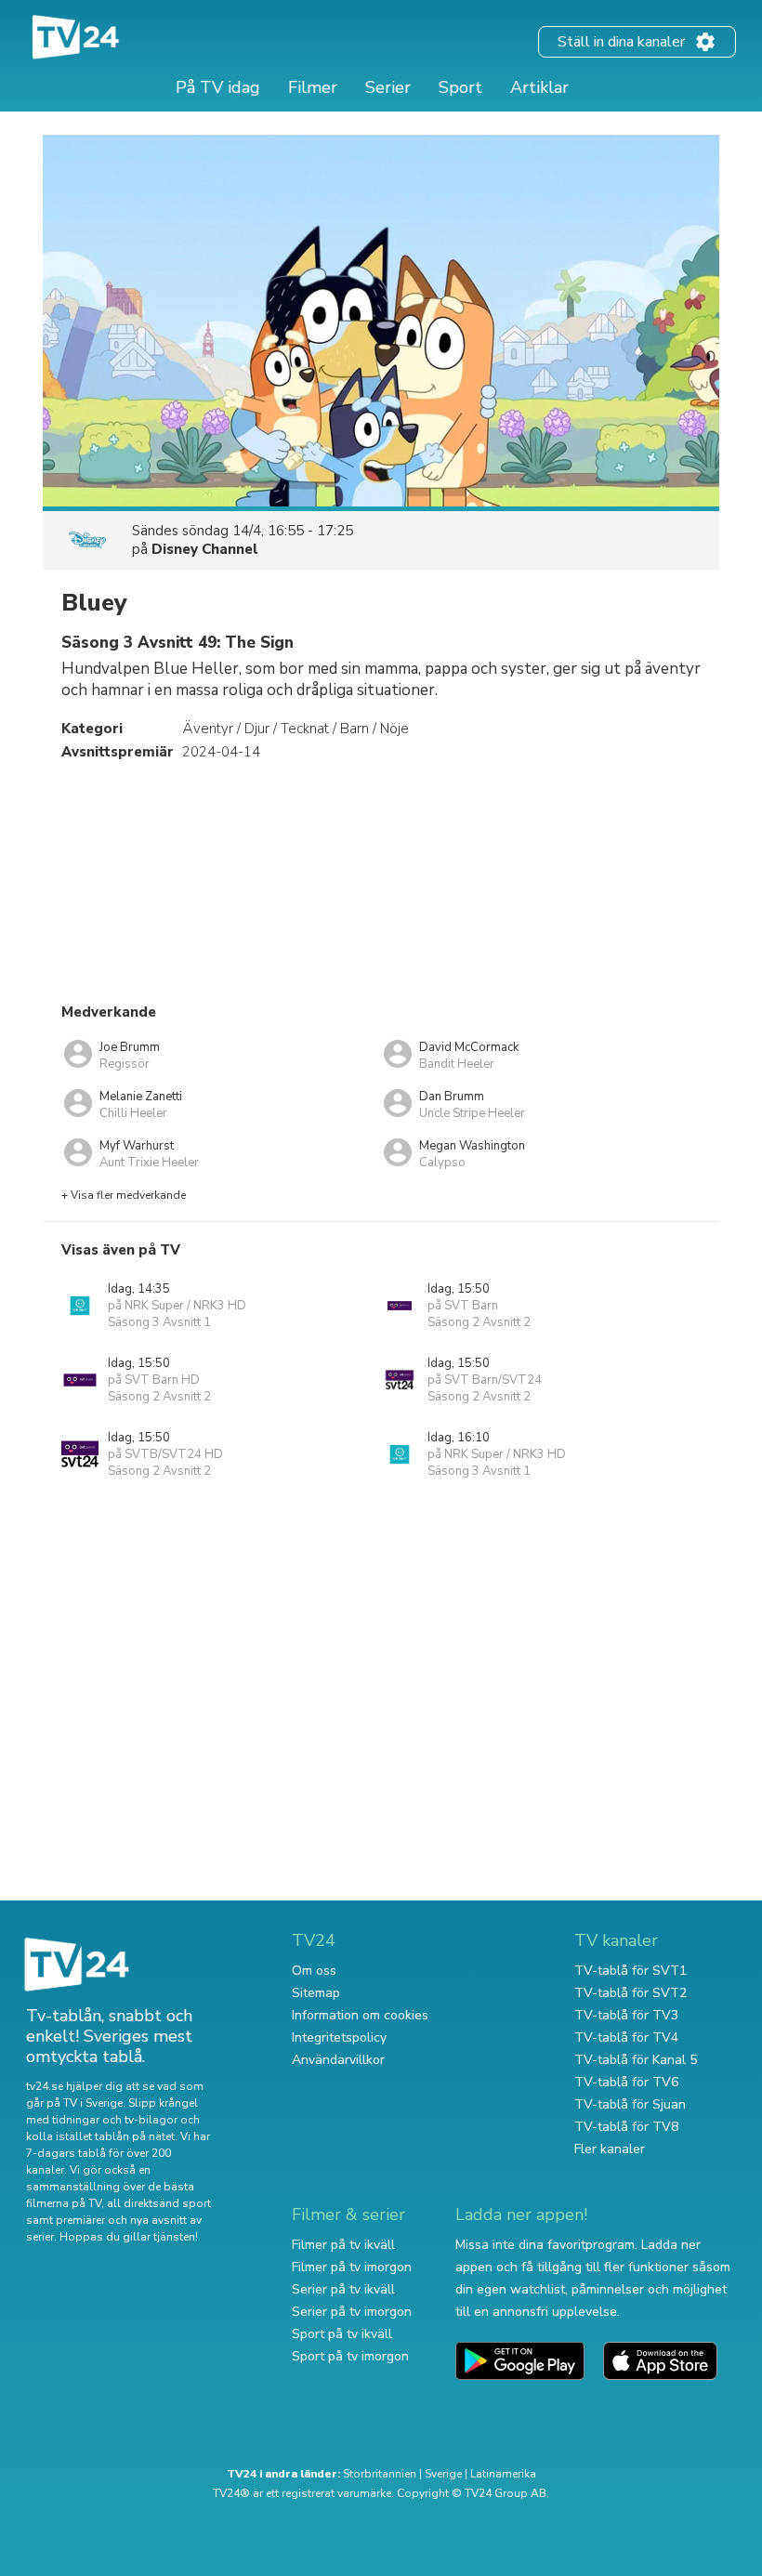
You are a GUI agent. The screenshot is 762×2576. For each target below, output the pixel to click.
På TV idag (218, 87)
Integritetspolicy (339, 2037)
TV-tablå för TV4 (626, 2037)
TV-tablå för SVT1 (631, 1971)
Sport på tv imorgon (350, 2356)
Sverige (443, 2474)
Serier (388, 87)
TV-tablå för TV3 (626, 2015)
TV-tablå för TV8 (626, 2127)
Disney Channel (205, 549)
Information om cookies (360, 2015)
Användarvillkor (338, 2060)
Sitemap (316, 1993)
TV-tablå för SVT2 (631, 1993)
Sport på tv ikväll (342, 2334)
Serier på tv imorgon (352, 2312)
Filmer (313, 87)
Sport (460, 87)
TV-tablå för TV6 (626, 2082)
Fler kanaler (610, 2149)
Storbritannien (380, 2474)
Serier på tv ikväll (343, 2289)
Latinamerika (503, 2474)
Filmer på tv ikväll (343, 2245)
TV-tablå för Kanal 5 (636, 2060)
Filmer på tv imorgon (352, 2267)
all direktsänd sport (159, 2203)
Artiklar (539, 87)
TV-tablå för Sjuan (630, 2104)
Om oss (314, 1971)
